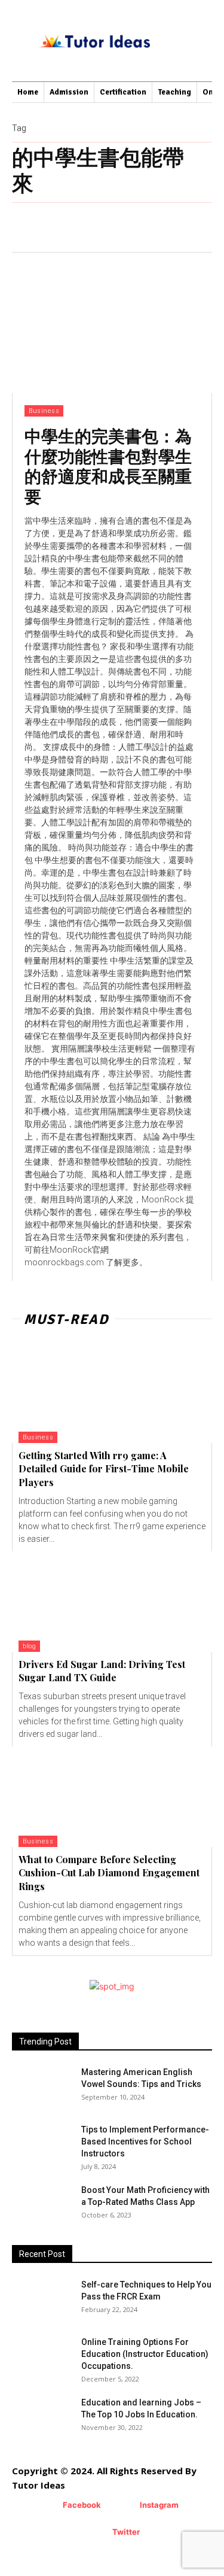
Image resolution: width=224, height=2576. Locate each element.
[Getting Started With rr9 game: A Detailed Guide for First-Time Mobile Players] (112, 1393)
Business (44, 411)
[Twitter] (95, 2533)
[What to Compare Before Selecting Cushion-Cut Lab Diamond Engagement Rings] (112, 1797)
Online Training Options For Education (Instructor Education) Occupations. (145, 2354)
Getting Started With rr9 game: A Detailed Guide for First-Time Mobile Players (104, 1469)
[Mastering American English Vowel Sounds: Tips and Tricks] (42, 2087)
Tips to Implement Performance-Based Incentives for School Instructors (145, 2141)
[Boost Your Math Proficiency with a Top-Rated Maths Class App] (42, 2205)
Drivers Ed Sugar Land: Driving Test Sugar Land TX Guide (102, 1671)
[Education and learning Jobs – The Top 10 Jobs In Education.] (42, 2417)
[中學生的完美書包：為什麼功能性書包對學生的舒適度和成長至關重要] (112, 323)
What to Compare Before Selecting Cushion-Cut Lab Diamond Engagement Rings (109, 1873)
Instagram (159, 2505)
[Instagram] (122, 2506)
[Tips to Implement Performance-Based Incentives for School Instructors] (33, 2138)
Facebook (82, 2505)
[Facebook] (45, 2506)
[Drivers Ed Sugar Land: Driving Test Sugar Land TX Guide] (112, 1602)
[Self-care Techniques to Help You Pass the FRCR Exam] (29, 2291)
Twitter (126, 2532)
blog (29, 1646)
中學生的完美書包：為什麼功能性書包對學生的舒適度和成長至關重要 (108, 466)
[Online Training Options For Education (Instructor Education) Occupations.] (42, 2357)
